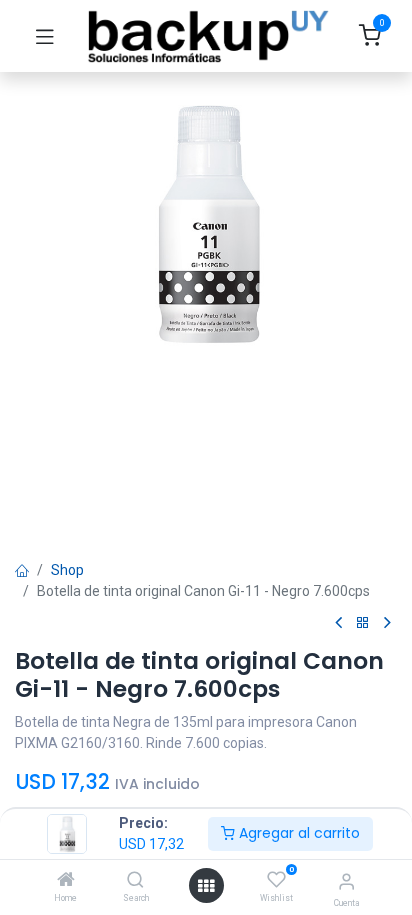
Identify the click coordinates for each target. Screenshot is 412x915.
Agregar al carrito (297, 833)
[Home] (66, 881)
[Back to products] (363, 623)
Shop (67, 570)
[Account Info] (346, 881)
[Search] (135, 881)
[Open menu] (206, 886)
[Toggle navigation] (45, 36)
